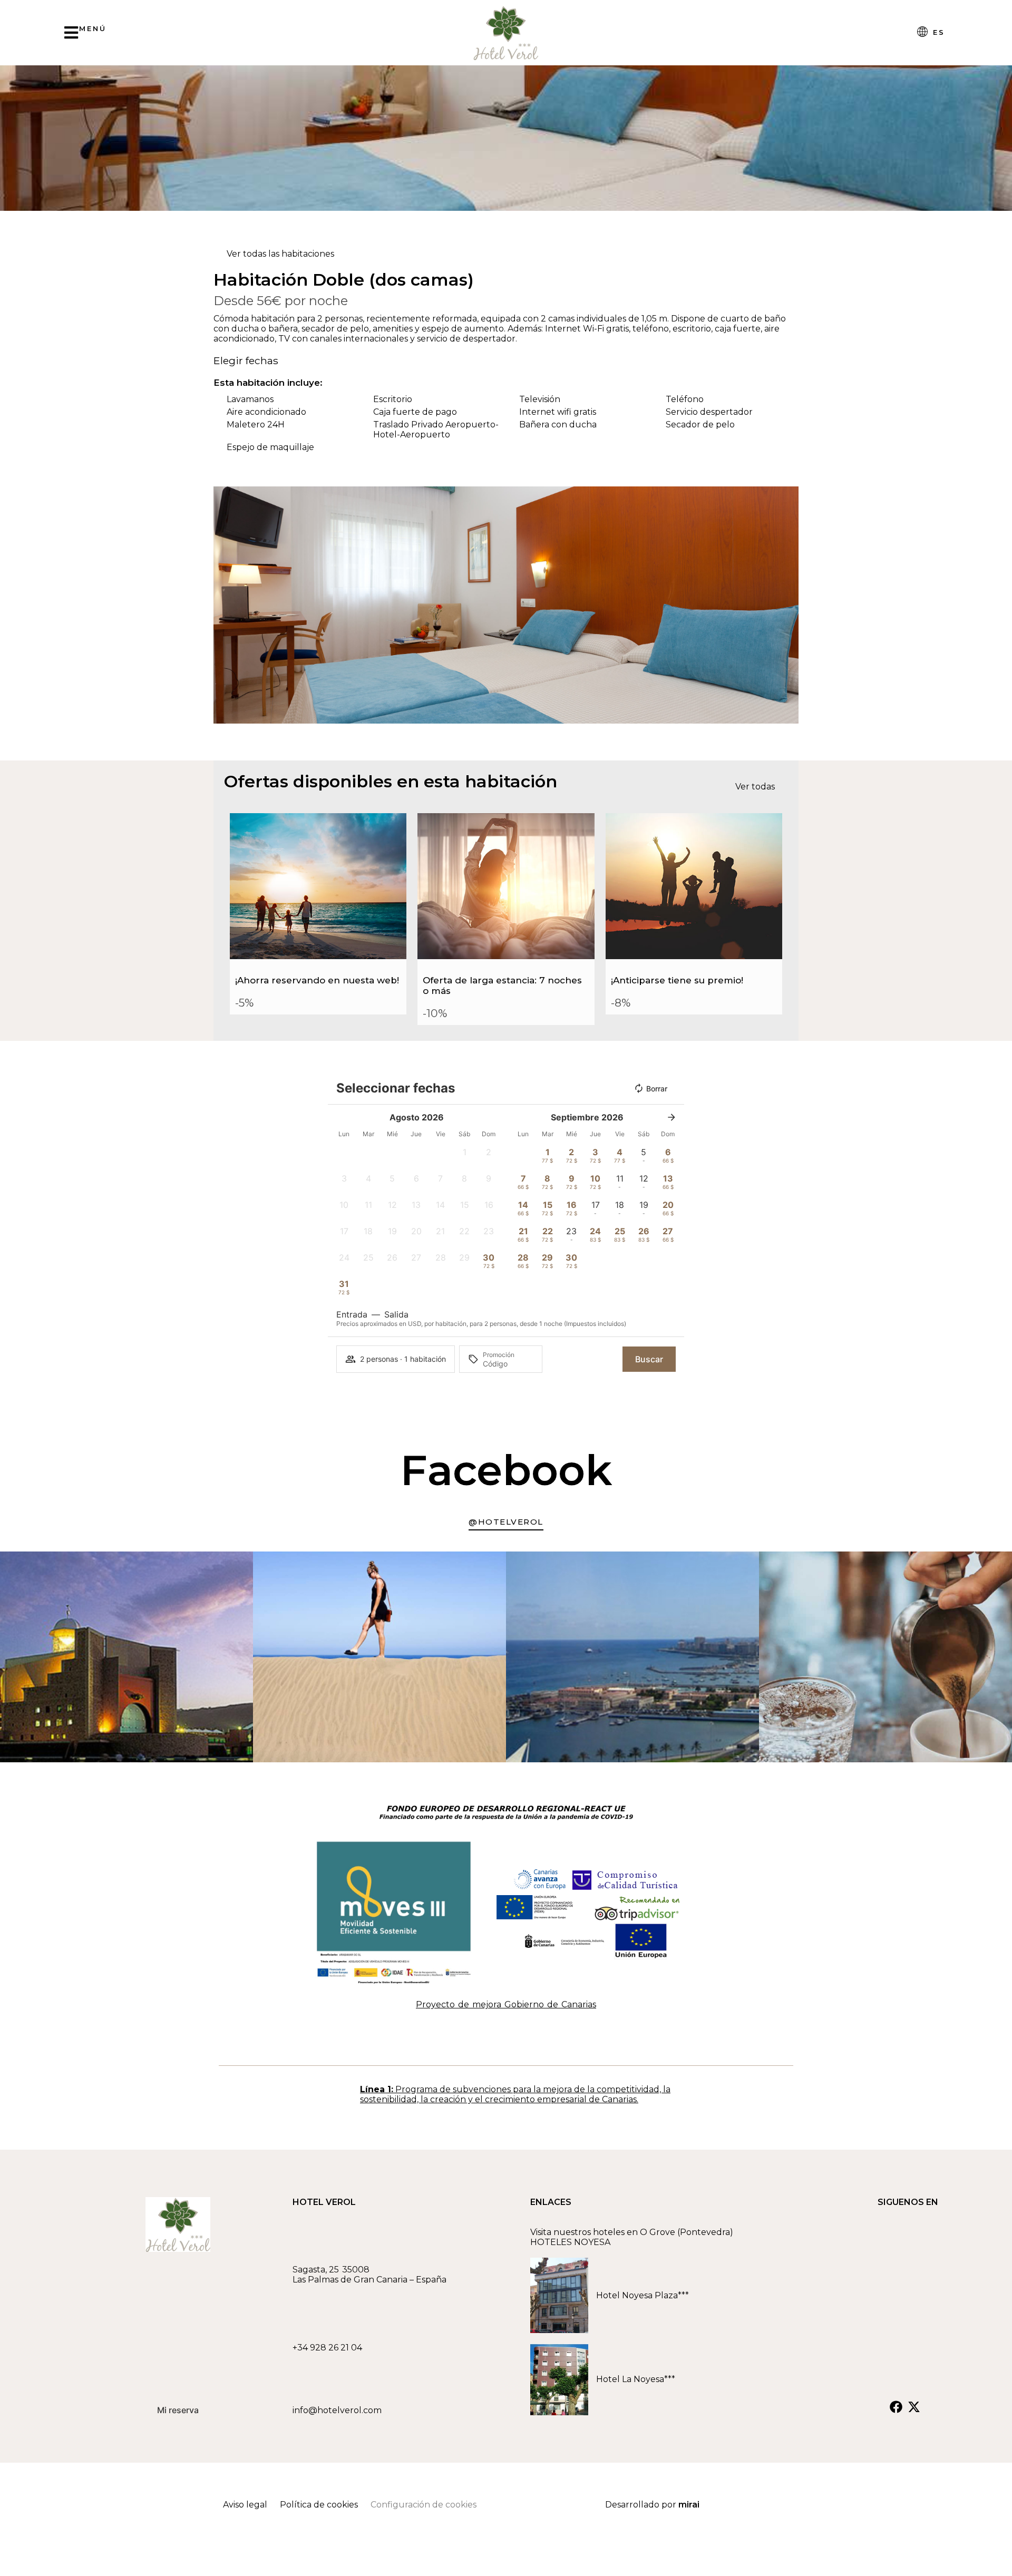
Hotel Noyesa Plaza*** (643, 2295)
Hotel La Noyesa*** (638, 2379)
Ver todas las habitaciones (280, 254)
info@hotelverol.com (337, 2410)
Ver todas (755, 787)
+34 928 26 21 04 (327, 2348)
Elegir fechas (246, 360)
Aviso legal (245, 2505)
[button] (224, 605)
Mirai (689, 2505)
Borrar (657, 1089)
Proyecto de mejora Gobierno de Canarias (506, 2004)
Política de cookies (319, 2505)
